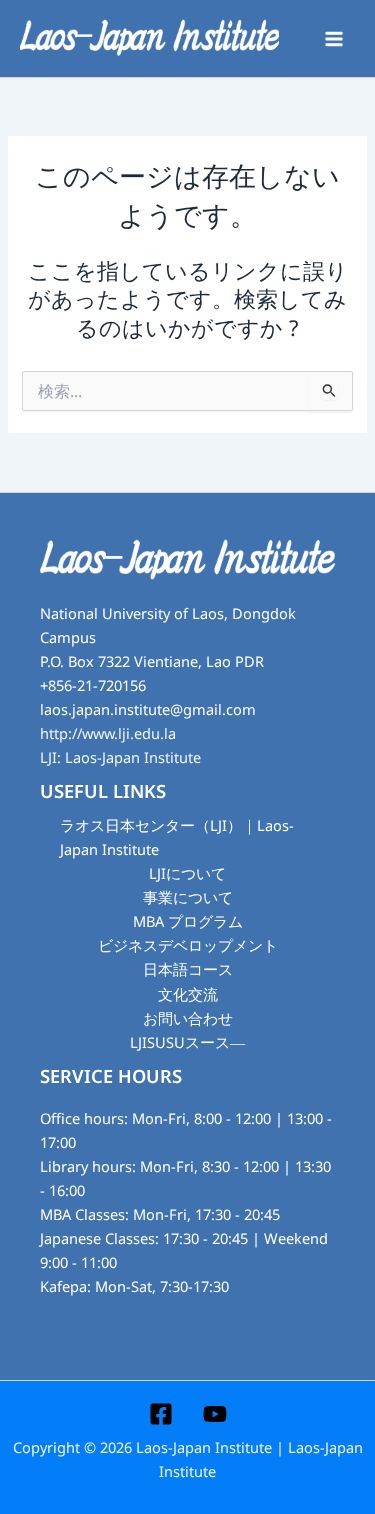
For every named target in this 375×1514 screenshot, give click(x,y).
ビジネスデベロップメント (188, 946)
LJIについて (187, 874)
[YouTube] (215, 1414)
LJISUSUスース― (187, 1043)
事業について (188, 898)
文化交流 (188, 995)
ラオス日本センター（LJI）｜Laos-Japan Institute (177, 838)
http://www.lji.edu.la (108, 734)
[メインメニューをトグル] (334, 39)
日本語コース (188, 970)
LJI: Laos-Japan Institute (120, 758)
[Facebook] (161, 1414)
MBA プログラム (188, 922)
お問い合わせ (188, 1019)
